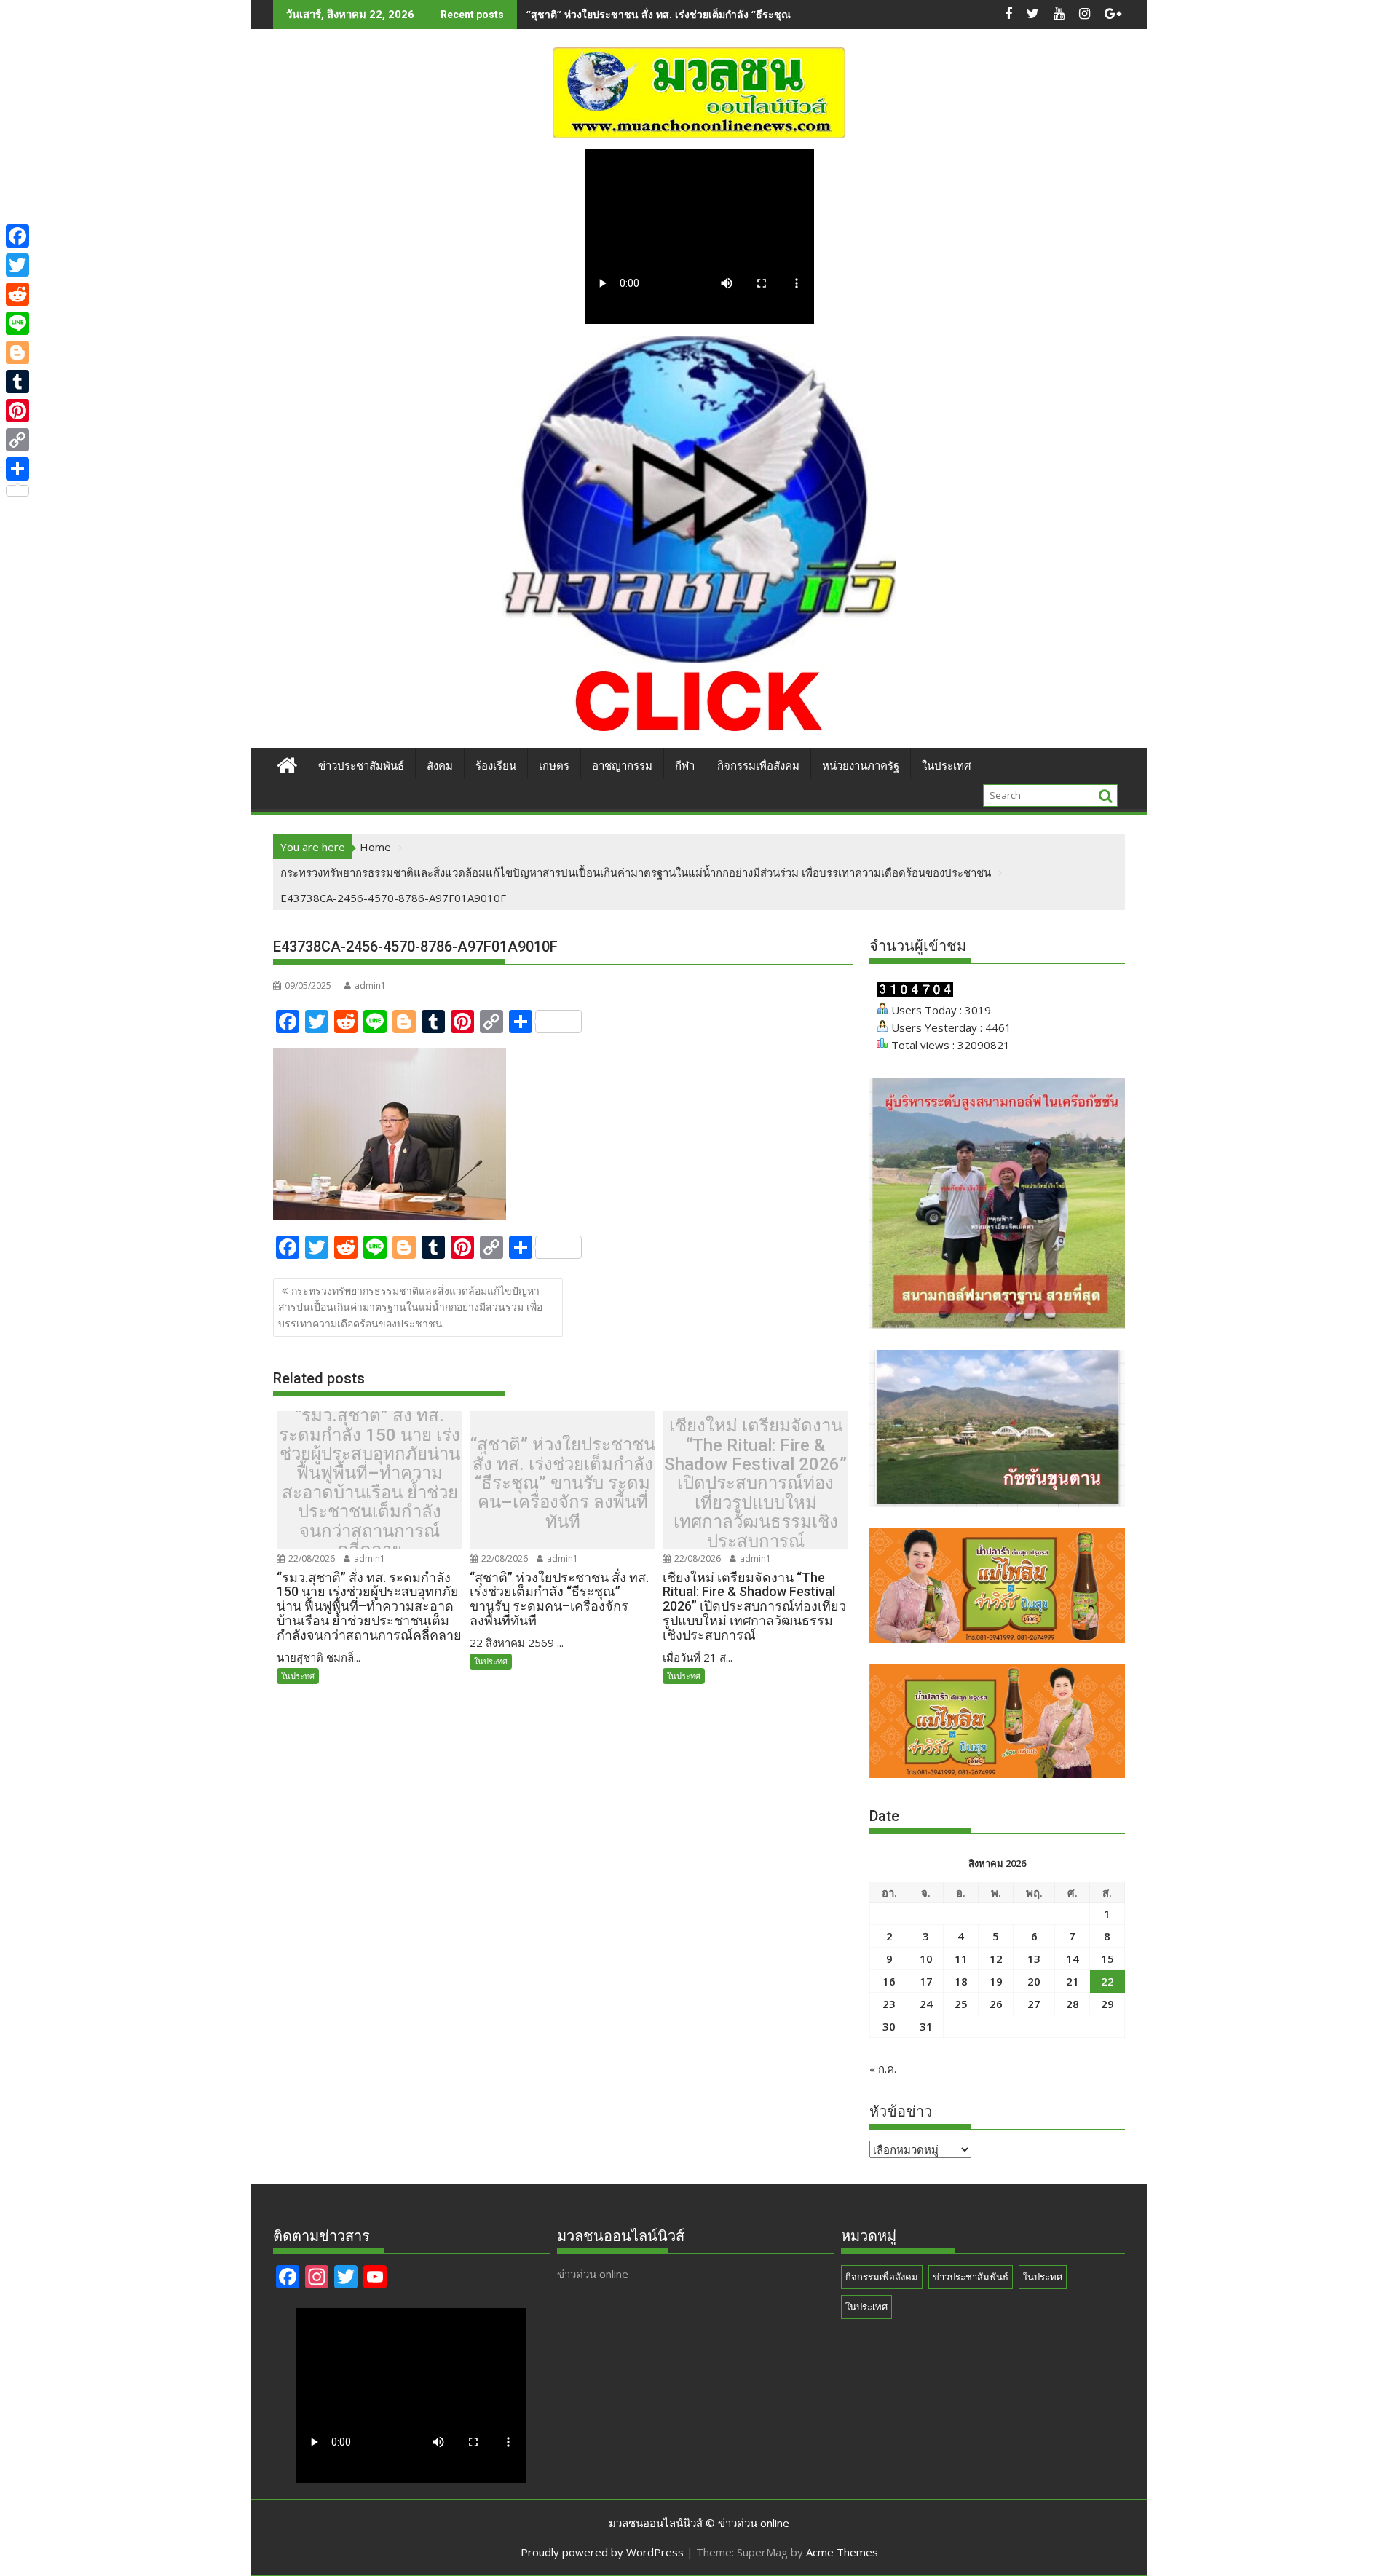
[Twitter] (17, 265)
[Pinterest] (17, 411)
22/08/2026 (311, 1558)
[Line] (17, 323)
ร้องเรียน (496, 766)
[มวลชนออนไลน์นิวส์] (287, 763)
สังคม (440, 766)
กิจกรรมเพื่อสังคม (758, 766)
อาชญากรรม (622, 766)
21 (1073, 1981)
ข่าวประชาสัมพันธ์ (361, 766)
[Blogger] (17, 352)
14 (1073, 1959)
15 (1107, 1959)
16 (889, 1981)
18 (961, 1981)
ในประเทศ (947, 766)
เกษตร (554, 766)
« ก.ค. (883, 2069)
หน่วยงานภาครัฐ (861, 766)
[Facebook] (17, 236)
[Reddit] (17, 294)
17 (926, 1981)
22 (1107, 1981)
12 (996, 1959)
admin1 (370, 985)
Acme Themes (842, 2552)
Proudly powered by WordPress (602, 2552)
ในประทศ (298, 1676)
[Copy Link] (17, 440)
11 (961, 1959)
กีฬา (685, 766)
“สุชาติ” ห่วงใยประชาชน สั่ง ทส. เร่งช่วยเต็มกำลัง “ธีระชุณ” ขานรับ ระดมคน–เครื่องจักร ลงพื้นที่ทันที (752, 14)
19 (996, 1981)
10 (926, 1959)
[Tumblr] (17, 382)
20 (1034, 1981)
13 (1034, 1959)
